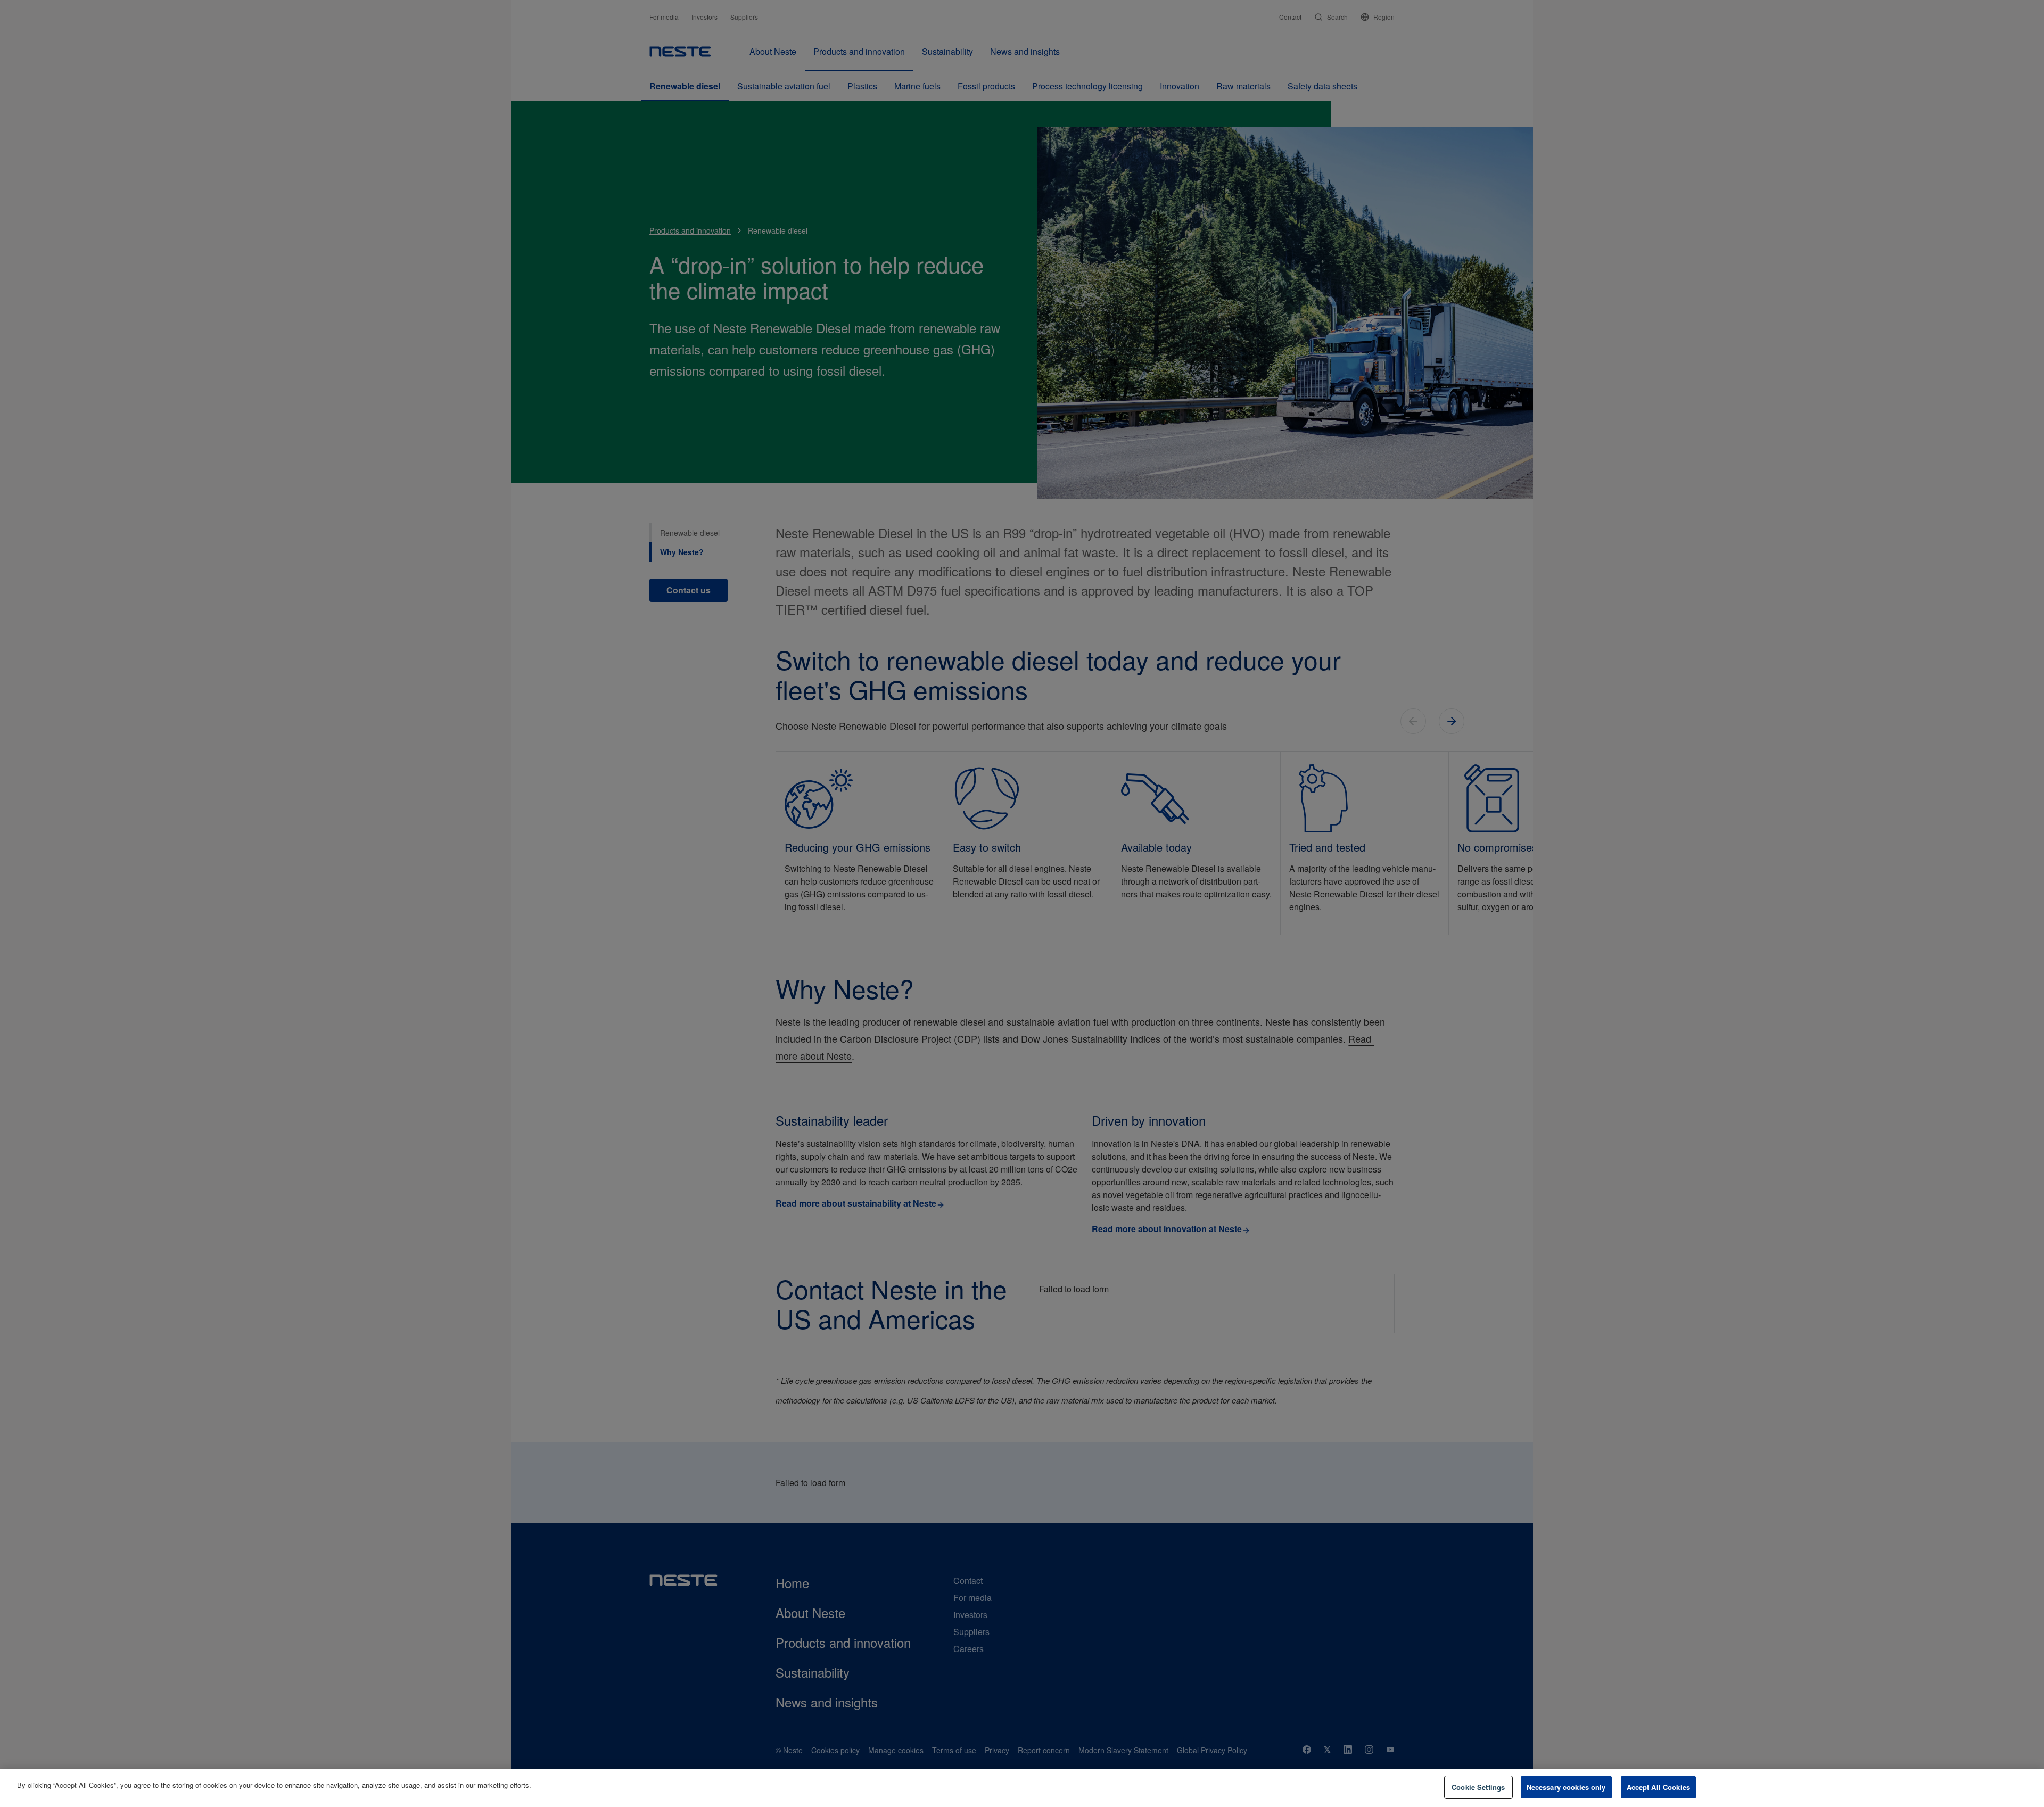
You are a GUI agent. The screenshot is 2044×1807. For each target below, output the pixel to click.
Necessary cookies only (1566, 1787)
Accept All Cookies (1658, 1787)
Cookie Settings (1478, 1787)
